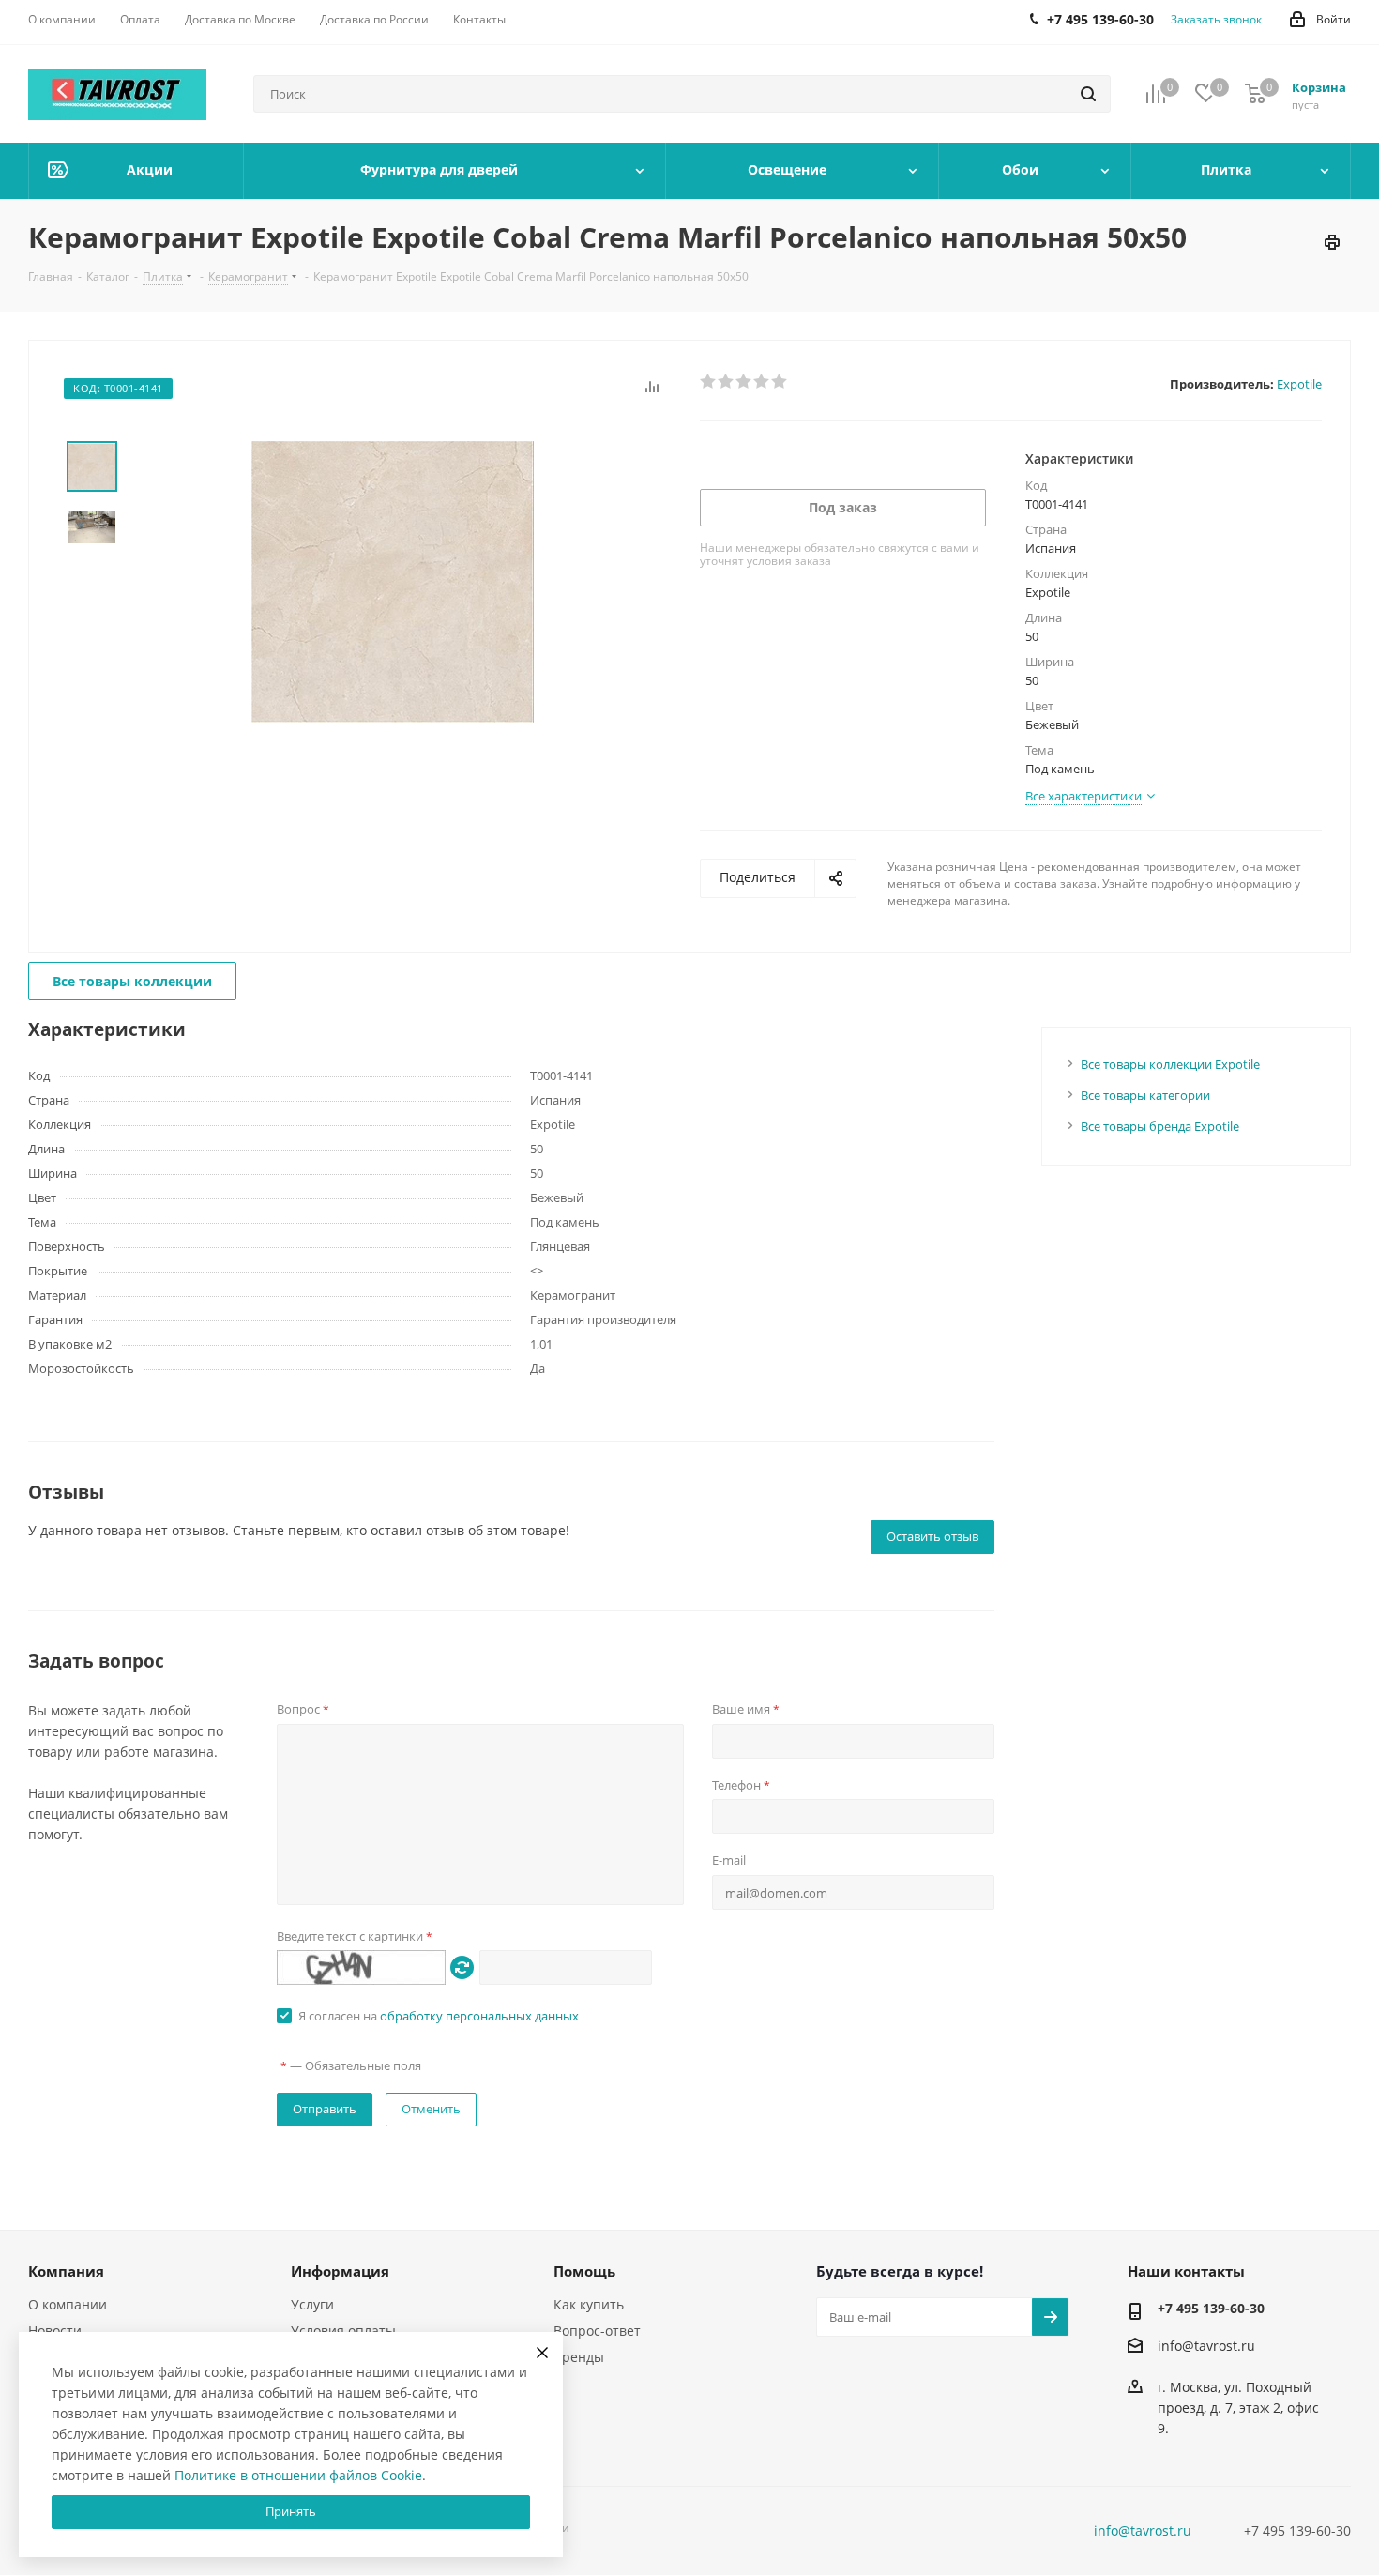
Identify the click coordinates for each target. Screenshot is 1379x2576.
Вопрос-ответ (597, 2331)
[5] (780, 382)
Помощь (584, 2271)
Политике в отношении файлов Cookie (298, 2475)
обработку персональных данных (479, 2016)
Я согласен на (439, 2016)
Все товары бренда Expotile (1160, 1126)
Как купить (589, 2304)
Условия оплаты (343, 2331)
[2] (727, 382)
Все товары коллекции (132, 981)
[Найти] (1088, 94)
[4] (762, 382)
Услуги (312, 2304)
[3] (744, 382)
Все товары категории (1145, 1095)
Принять (291, 2511)
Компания (66, 2271)
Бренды (579, 2357)
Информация (340, 2271)
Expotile (1299, 384)
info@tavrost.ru (1206, 2346)
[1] (709, 382)
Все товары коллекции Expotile (1170, 1064)
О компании (68, 2304)
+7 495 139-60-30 (1211, 2308)
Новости (55, 2331)
